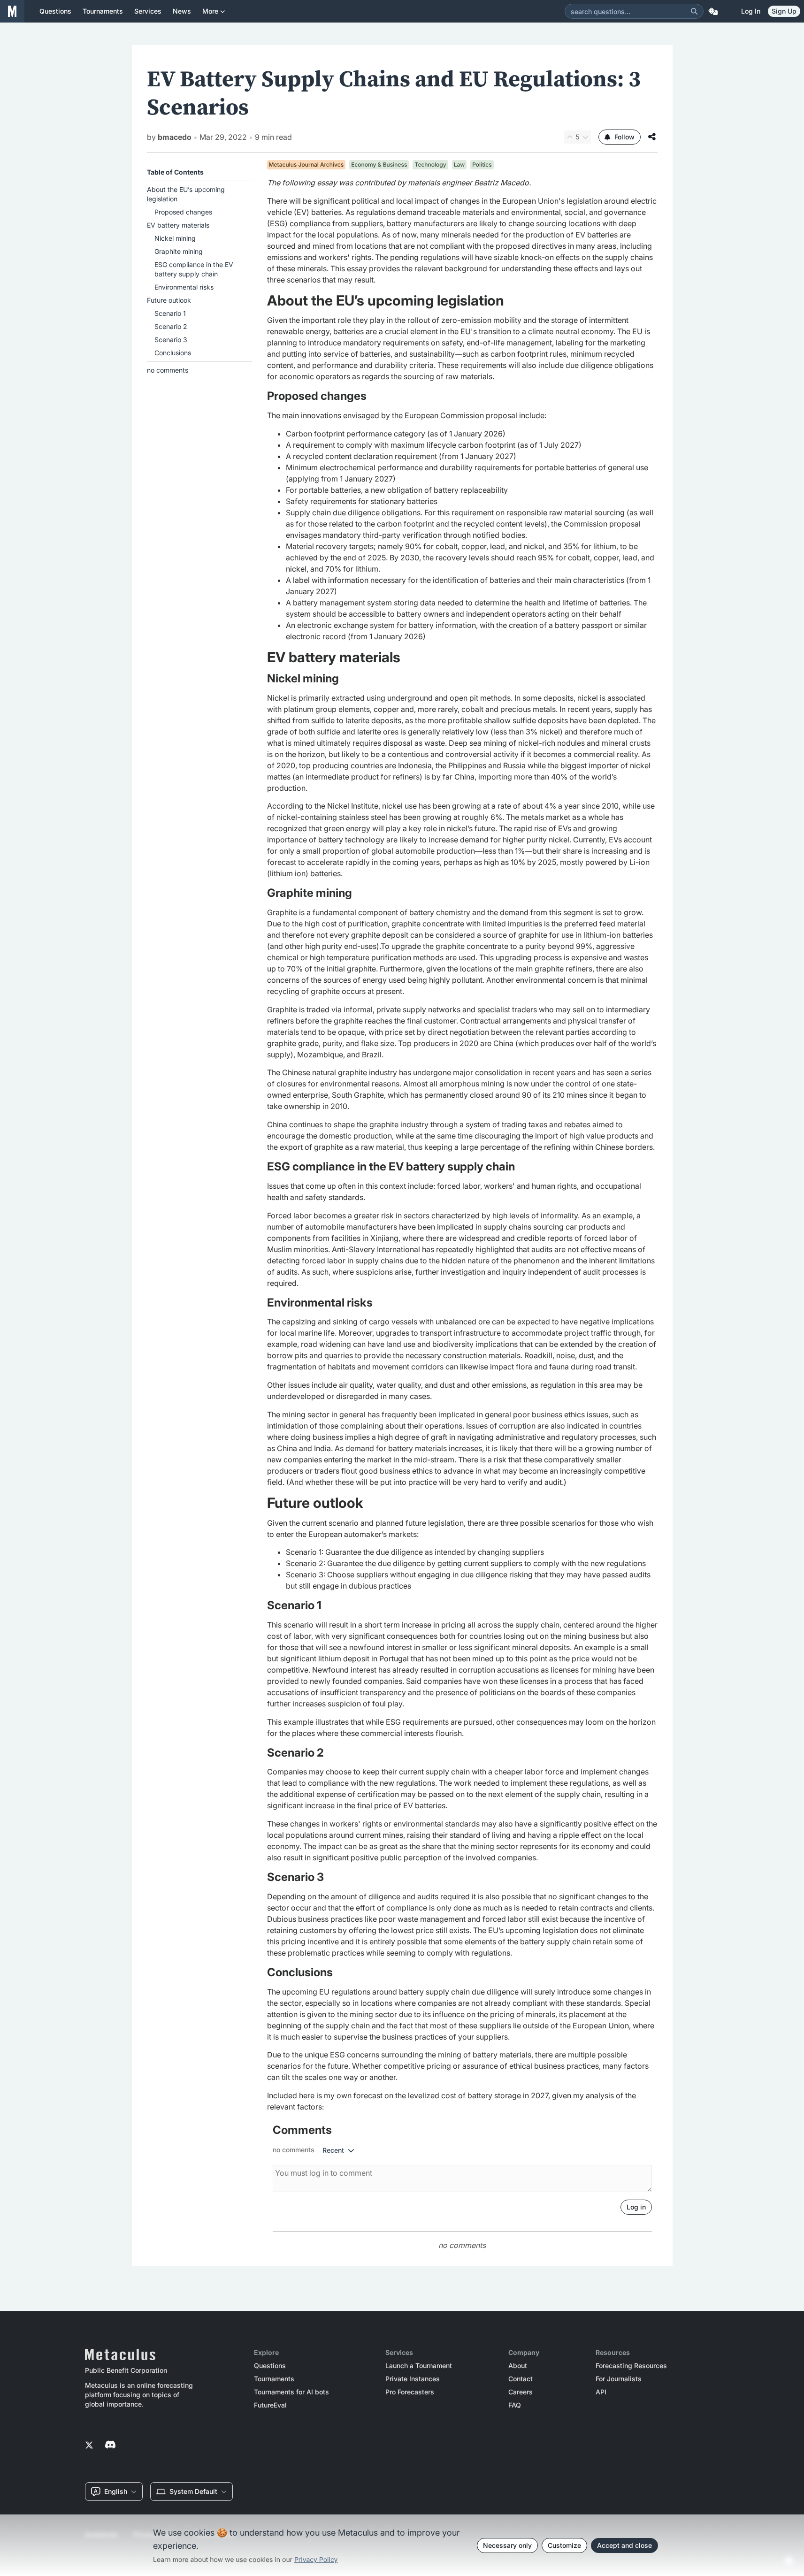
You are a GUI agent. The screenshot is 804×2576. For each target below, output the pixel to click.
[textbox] (462, 1145)
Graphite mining (179, 251)
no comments (168, 370)
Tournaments (274, 2379)
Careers (521, 2392)
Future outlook (169, 300)
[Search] (694, 11)
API (601, 2392)
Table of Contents (175, 172)
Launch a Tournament (419, 2366)
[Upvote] (570, 137)
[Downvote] (585, 137)
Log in (751, 11)
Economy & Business (379, 164)
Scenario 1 (170, 313)
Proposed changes (183, 212)
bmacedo (175, 137)
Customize (564, 2545)
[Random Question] (713, 11)
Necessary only (507, 2545)
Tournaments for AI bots (291, 2392)
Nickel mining (175, 238)
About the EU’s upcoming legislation (186, 194)
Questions (270, 2366)
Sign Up (784, 11)
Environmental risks (184, 287)
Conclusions (173, 353)
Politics (482, 164)
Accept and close (624, 2545)
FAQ (515, 2405)
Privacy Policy (316, 2560)
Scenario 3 (171, 340)
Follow (624, 137)
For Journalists (619, 2379)
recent (333, 2150)
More (210, 11)
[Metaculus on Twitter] (89, 2446)
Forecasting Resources (631, 2366)
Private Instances (413, 2379)
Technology (430, 164)
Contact (521, 2379)
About (518, 2366)
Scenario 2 (171, 326)
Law (459, 164)
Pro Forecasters (410, 2392)
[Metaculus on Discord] (110, 2446)
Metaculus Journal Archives (306, 164)
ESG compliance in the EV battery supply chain (194, 269)
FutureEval (270, 2405)
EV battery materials (178, 225)
